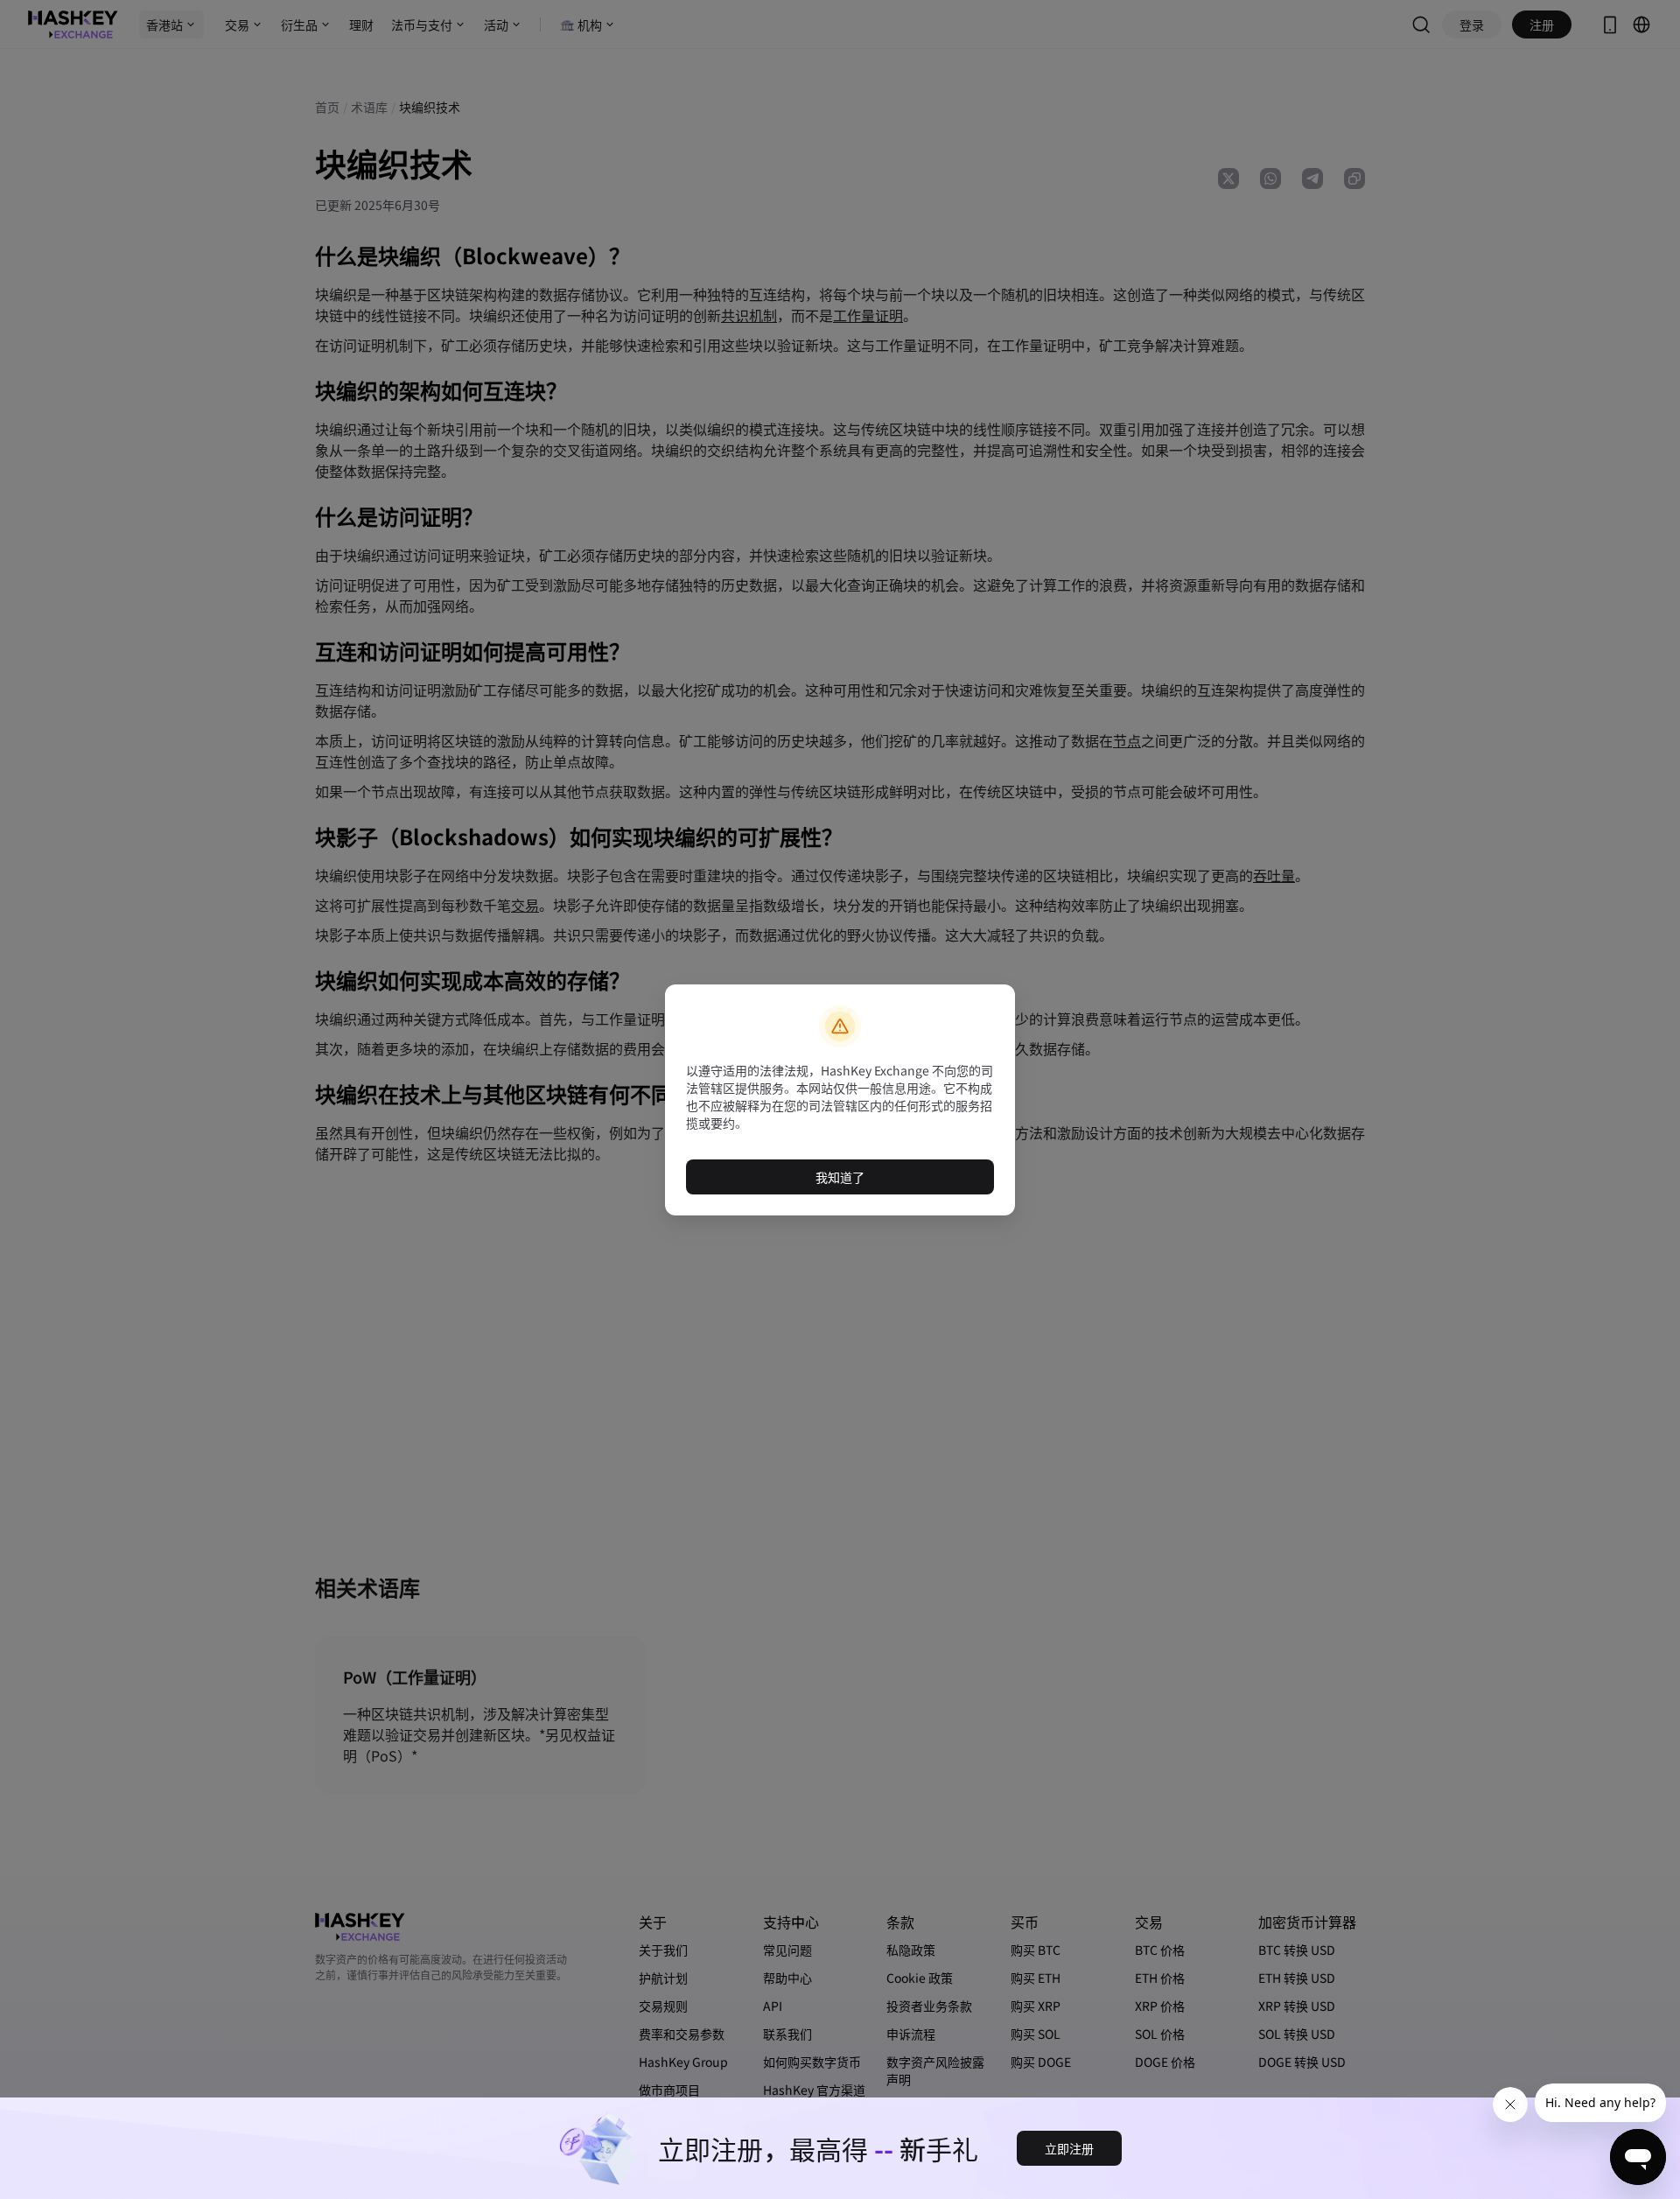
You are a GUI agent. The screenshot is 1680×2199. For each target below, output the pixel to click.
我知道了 (840, 1177)
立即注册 (1069, 2148)
